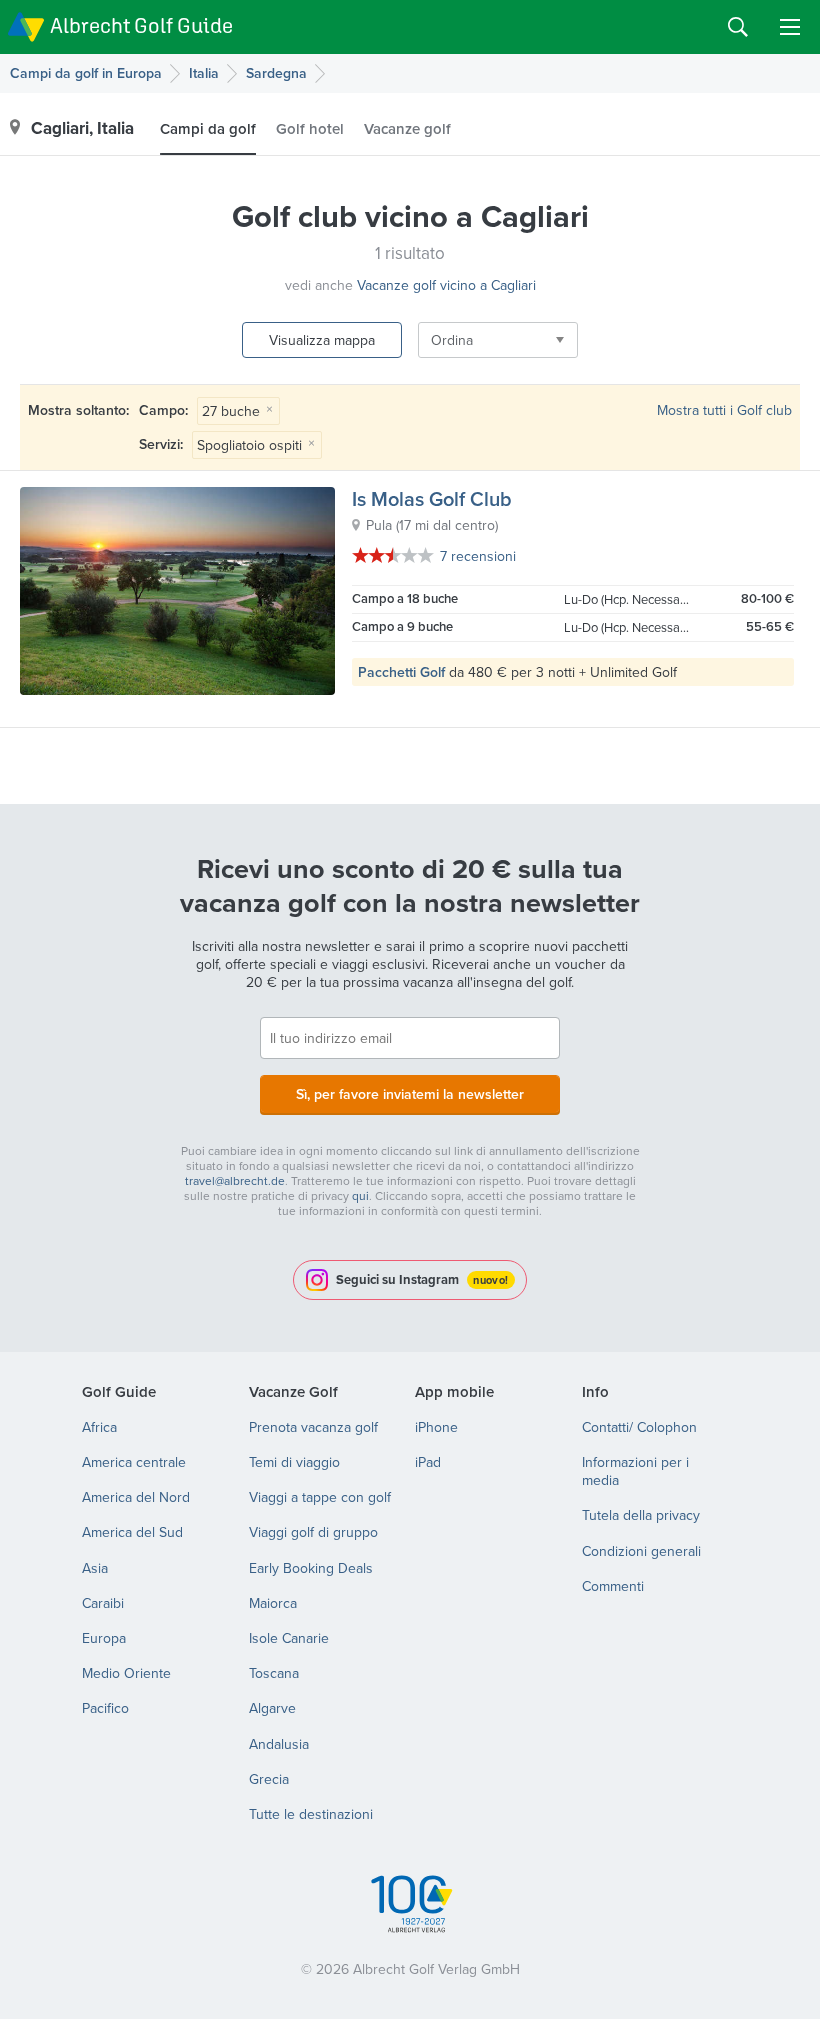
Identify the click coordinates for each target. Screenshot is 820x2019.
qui (360, 1195)
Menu (790, 27)
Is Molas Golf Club (432, 498)
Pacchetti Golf (401, 672)
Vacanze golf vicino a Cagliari (446, 285)
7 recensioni (478, 556)
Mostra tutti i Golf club (724, 410)
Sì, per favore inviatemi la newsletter (410, 1094)
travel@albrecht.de (235, 1180)
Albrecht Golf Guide (141, 25)
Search (738, 27)
